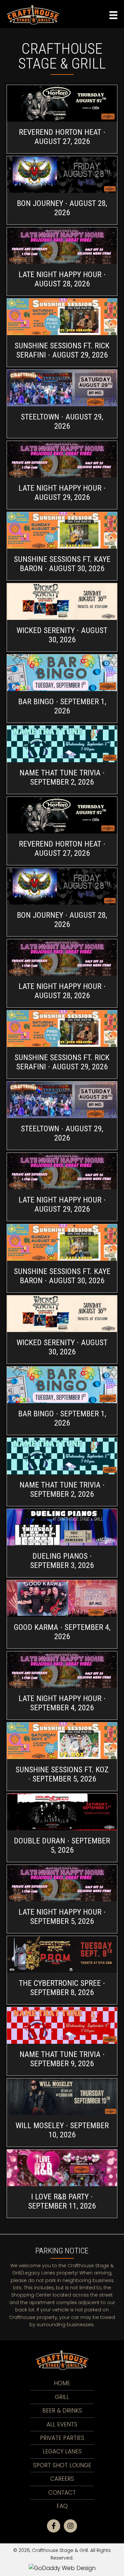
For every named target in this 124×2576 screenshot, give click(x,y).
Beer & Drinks (62, 2411)
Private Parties (62, 2438)
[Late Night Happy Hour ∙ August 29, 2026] (62, 475)
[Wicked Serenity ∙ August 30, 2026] (62, 617)
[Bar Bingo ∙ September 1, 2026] (62, 689)
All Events (62, 2424)
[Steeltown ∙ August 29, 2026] (62, 404)
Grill (62, 2397)
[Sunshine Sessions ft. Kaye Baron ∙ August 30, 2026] (62, 546)
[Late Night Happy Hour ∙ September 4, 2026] (62, 1685)
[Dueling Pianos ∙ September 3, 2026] (62, 1543)
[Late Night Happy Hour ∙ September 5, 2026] (62, 1899)
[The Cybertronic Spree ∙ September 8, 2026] (62, 1970)
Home (62, 2383)
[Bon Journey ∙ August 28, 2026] (62, 190)
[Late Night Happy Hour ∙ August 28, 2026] (62, 261)
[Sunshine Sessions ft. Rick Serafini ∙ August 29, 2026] (62, 333)
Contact (62, 2493)
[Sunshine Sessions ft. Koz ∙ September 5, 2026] (62, 1757)
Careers (62, 2479)
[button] (54, 2526)
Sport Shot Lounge (62, 2465)
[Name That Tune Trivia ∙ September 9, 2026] (62, 2041)
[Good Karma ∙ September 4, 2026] (62, 1614)
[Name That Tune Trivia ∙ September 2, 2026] (62, 760)
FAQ (62, 2506)
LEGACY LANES (62, 2451)
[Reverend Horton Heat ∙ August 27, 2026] (62, 119)
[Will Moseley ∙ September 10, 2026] (62, 2113)
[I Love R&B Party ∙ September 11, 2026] (62, 2184)
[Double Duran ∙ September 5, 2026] (62, 1828)
